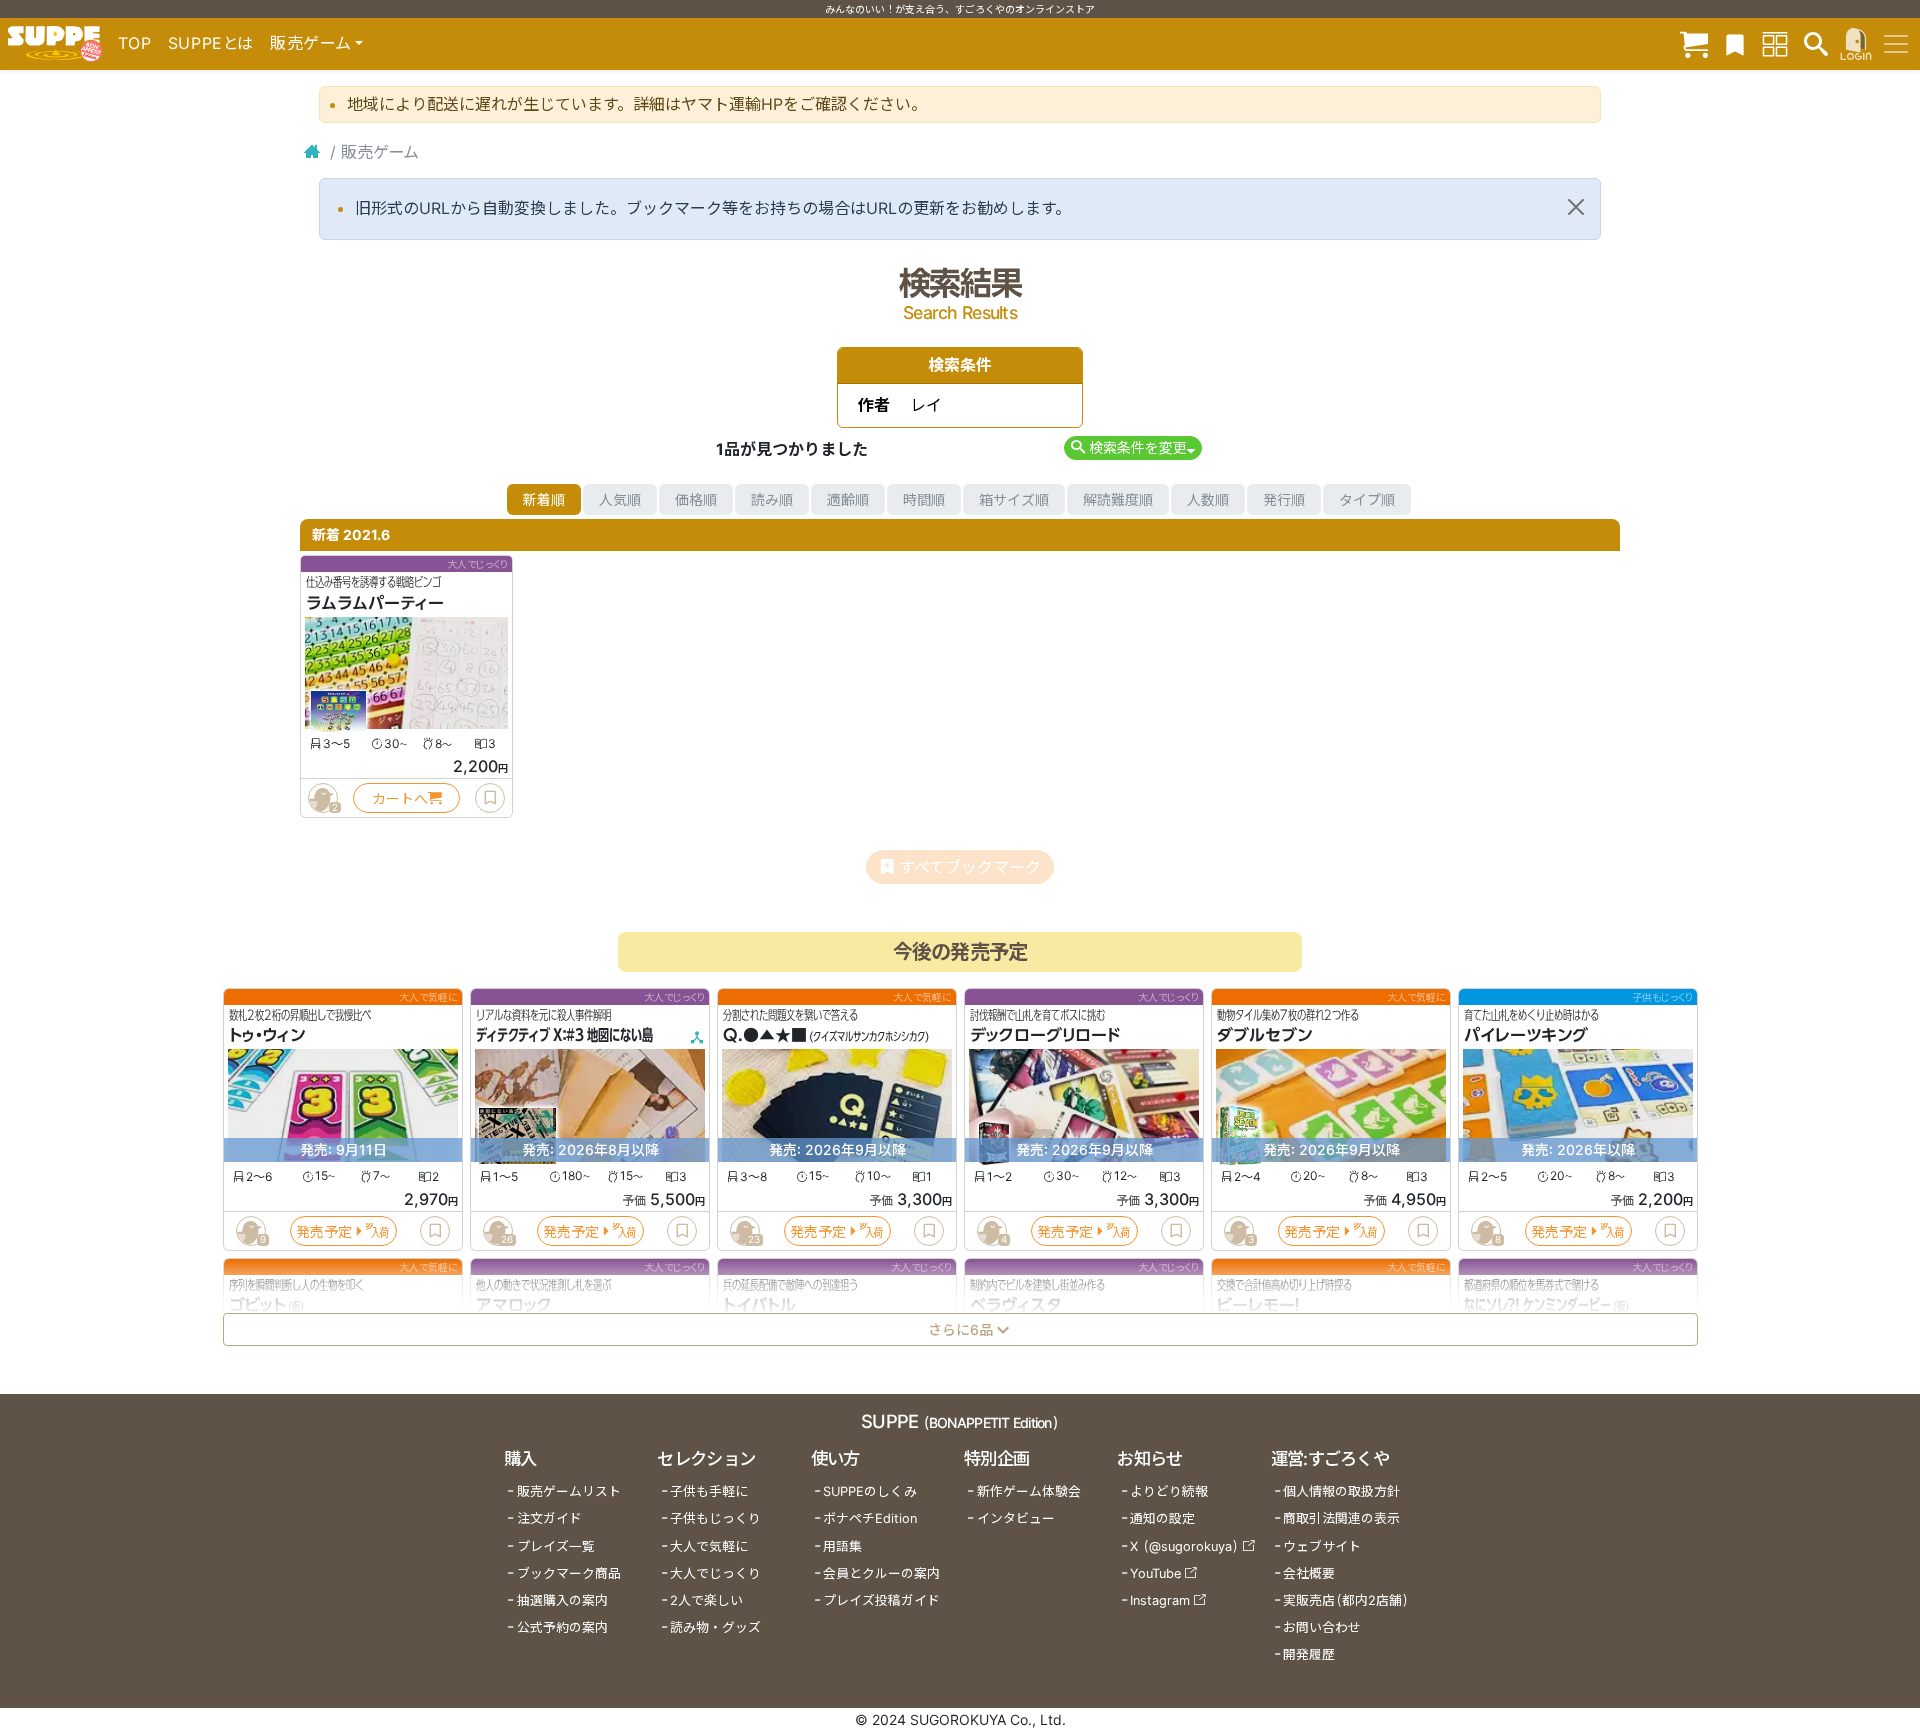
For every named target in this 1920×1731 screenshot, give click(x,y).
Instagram (1160, 1600)
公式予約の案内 (562, 1627)
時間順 (924, 499)
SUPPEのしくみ (870, 1491)
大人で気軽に (709, 1546)
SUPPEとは (211, 43)
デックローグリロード (1045, 1036)
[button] (1132, 447)
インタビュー (1016, 1518)
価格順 (696, 499)
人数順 (1208, 499)
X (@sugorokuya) (1184, 1546)
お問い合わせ (1322, 1627)
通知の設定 (1162, 1518)
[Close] (1576, 207)
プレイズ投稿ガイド (881, 1600)
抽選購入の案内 (562, 1600)
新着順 (544, 499)
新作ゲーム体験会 (1029, 1491)
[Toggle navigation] (1896, 44)
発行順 (1284, 499)
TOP (135, 43)
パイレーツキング (1526, 1036)
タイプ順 (1367, 499)
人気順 (620, 499)
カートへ (400, 798)
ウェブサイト (1322, 1546)
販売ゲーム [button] (310, 43)
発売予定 (324, 1231)
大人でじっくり (715, 1573)
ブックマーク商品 (569, 1573)
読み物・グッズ (715, 1627)
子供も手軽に (709, 1491)
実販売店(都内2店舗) (1346, 1600)
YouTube (1155, 1573)
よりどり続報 (1169, 1491)
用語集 (842, 1546)
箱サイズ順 (1014, 499)
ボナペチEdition (870, 1518)
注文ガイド (549, 1518)
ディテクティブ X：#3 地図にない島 (564, 1036)
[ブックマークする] (490, 798)
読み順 (772, 499)
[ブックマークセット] (1735, 43)
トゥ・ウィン (267, 1036)
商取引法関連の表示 (1341, 1518)
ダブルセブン (1264, 1036)
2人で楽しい (706, 1600)
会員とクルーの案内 (881, 1573)
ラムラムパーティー (375, 603)
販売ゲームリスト (569, 1491)
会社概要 (1309, 1573)
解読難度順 (1118, 499)
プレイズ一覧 (556, 1546)
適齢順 (848, 499)
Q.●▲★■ (765, 1036)
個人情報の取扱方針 (1341, 1491)
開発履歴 (1309, 1654)
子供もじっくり (715, 1518)
